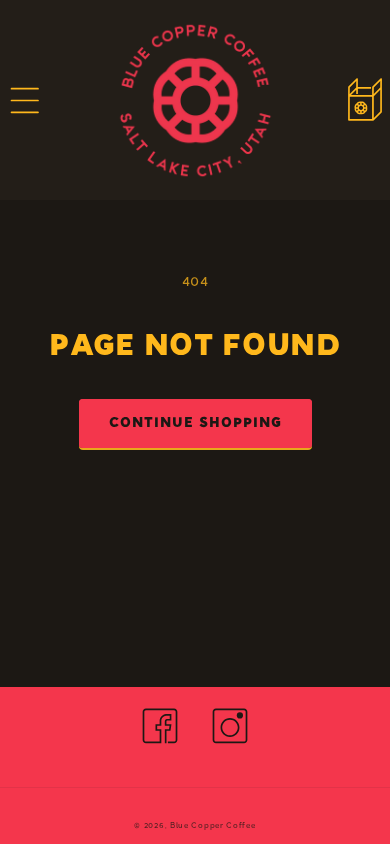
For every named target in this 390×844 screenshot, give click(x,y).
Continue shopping (195, 424)
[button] (25, 100)
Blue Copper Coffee (213, 826)
